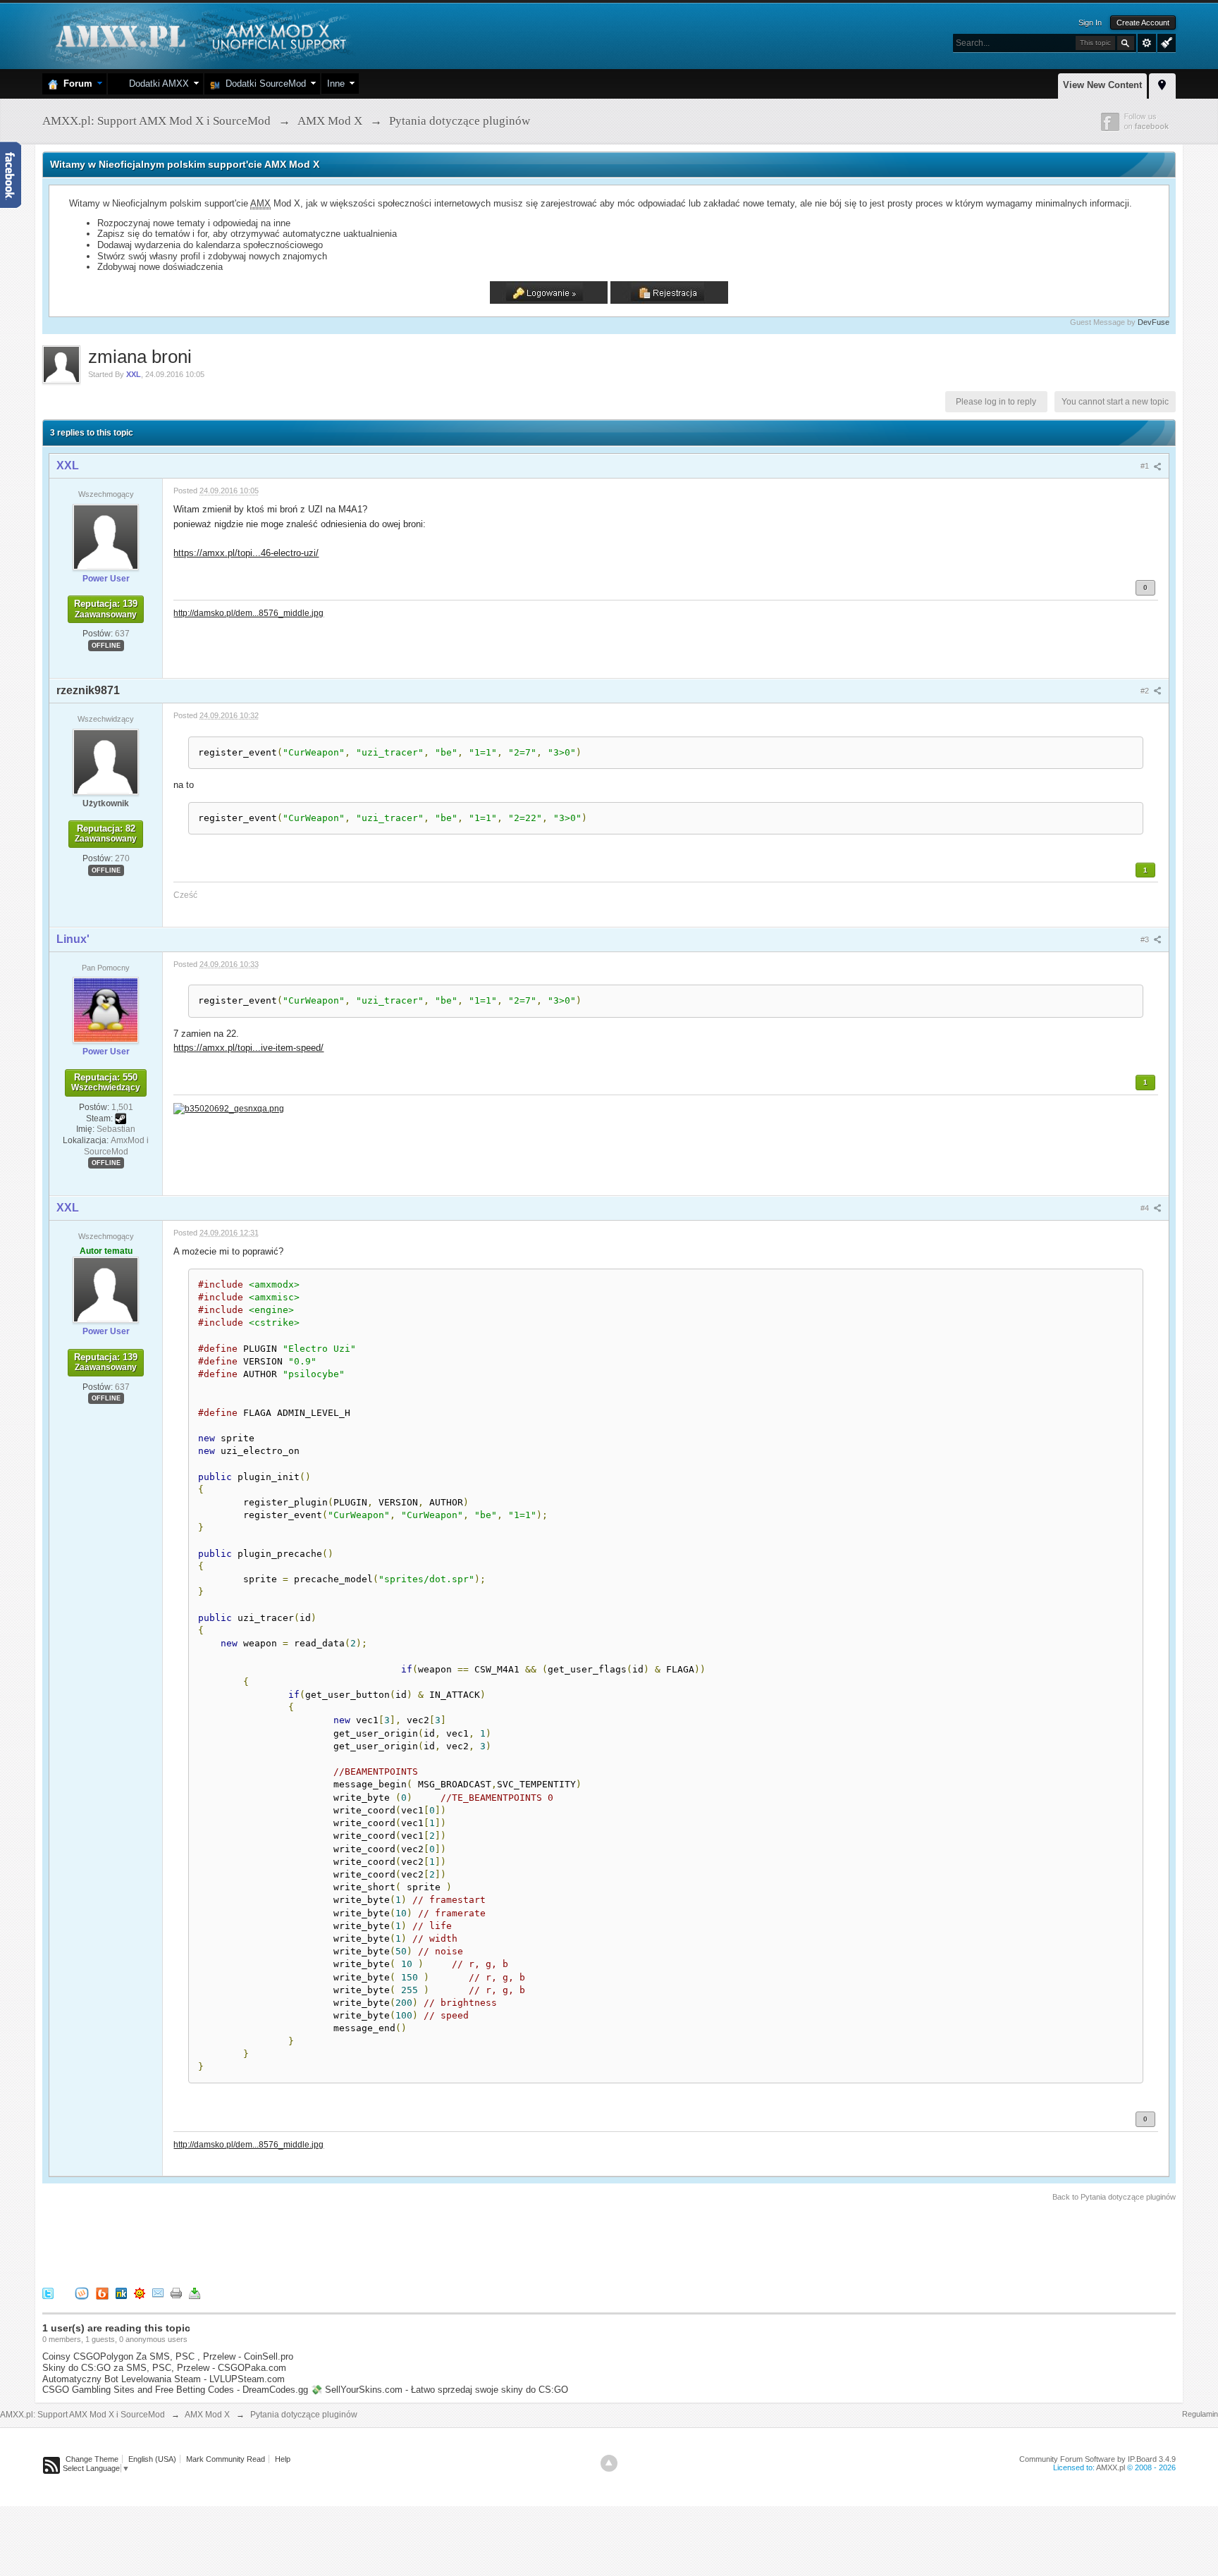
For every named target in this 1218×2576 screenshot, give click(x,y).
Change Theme (92, 2459)
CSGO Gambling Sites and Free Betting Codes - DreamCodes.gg (175, 2390)
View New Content (1102, 85)
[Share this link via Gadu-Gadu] (140, 2293)
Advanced (1147, 43)
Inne (336, 84)
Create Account (1143, 23)
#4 (1146, 1208)
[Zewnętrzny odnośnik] (229, 1108)
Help (283, 2459)
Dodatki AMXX (156, 84)
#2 (1146, 691)
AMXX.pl (1111, 2467)
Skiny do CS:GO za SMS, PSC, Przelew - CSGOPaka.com (164, 2368)
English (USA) (152, 2459)
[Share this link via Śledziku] (121, 2293)
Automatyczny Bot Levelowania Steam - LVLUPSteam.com (164, 2379)
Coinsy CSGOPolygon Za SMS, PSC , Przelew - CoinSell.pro (168, 2356)
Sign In (1090, 23)
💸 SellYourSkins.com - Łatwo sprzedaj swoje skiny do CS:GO (439, 2390)
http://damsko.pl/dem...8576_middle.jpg (248, 613)
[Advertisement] (299, 2242)
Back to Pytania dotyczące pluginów (1114, 2197)
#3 (1146, 939)
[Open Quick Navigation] (1162, 84)
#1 (1146, 466)
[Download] (195, 2293)
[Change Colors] (1165, 42)
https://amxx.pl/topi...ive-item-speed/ (248, 1048)
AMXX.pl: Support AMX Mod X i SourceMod (82, 2415)
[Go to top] (609, 2463)
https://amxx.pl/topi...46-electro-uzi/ (246, 553)
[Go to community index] (199, 35)
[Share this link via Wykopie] (82, 2293)
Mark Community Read (226, 2459)
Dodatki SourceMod (263, 84)
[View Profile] (106, 536)
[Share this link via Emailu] (158, 2293)
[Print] (176, 2293)
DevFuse (1154, 322)
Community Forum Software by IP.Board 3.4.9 (1097, 2459)
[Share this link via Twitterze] (48, 2293)
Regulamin (1200, 2414)
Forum (75, 84)
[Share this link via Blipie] (102, 2293)
